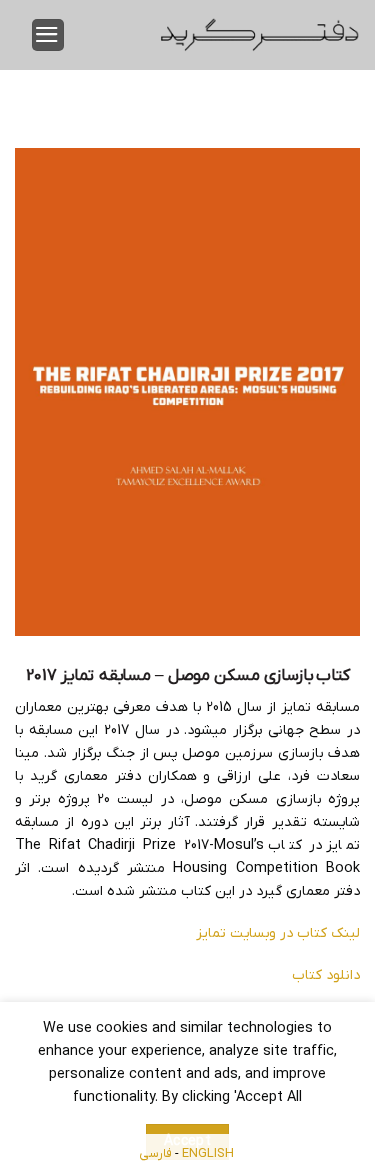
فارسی (155, 1153)
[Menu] (48, 35)
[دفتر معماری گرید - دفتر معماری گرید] (260, 35)
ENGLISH (208, 1153)
